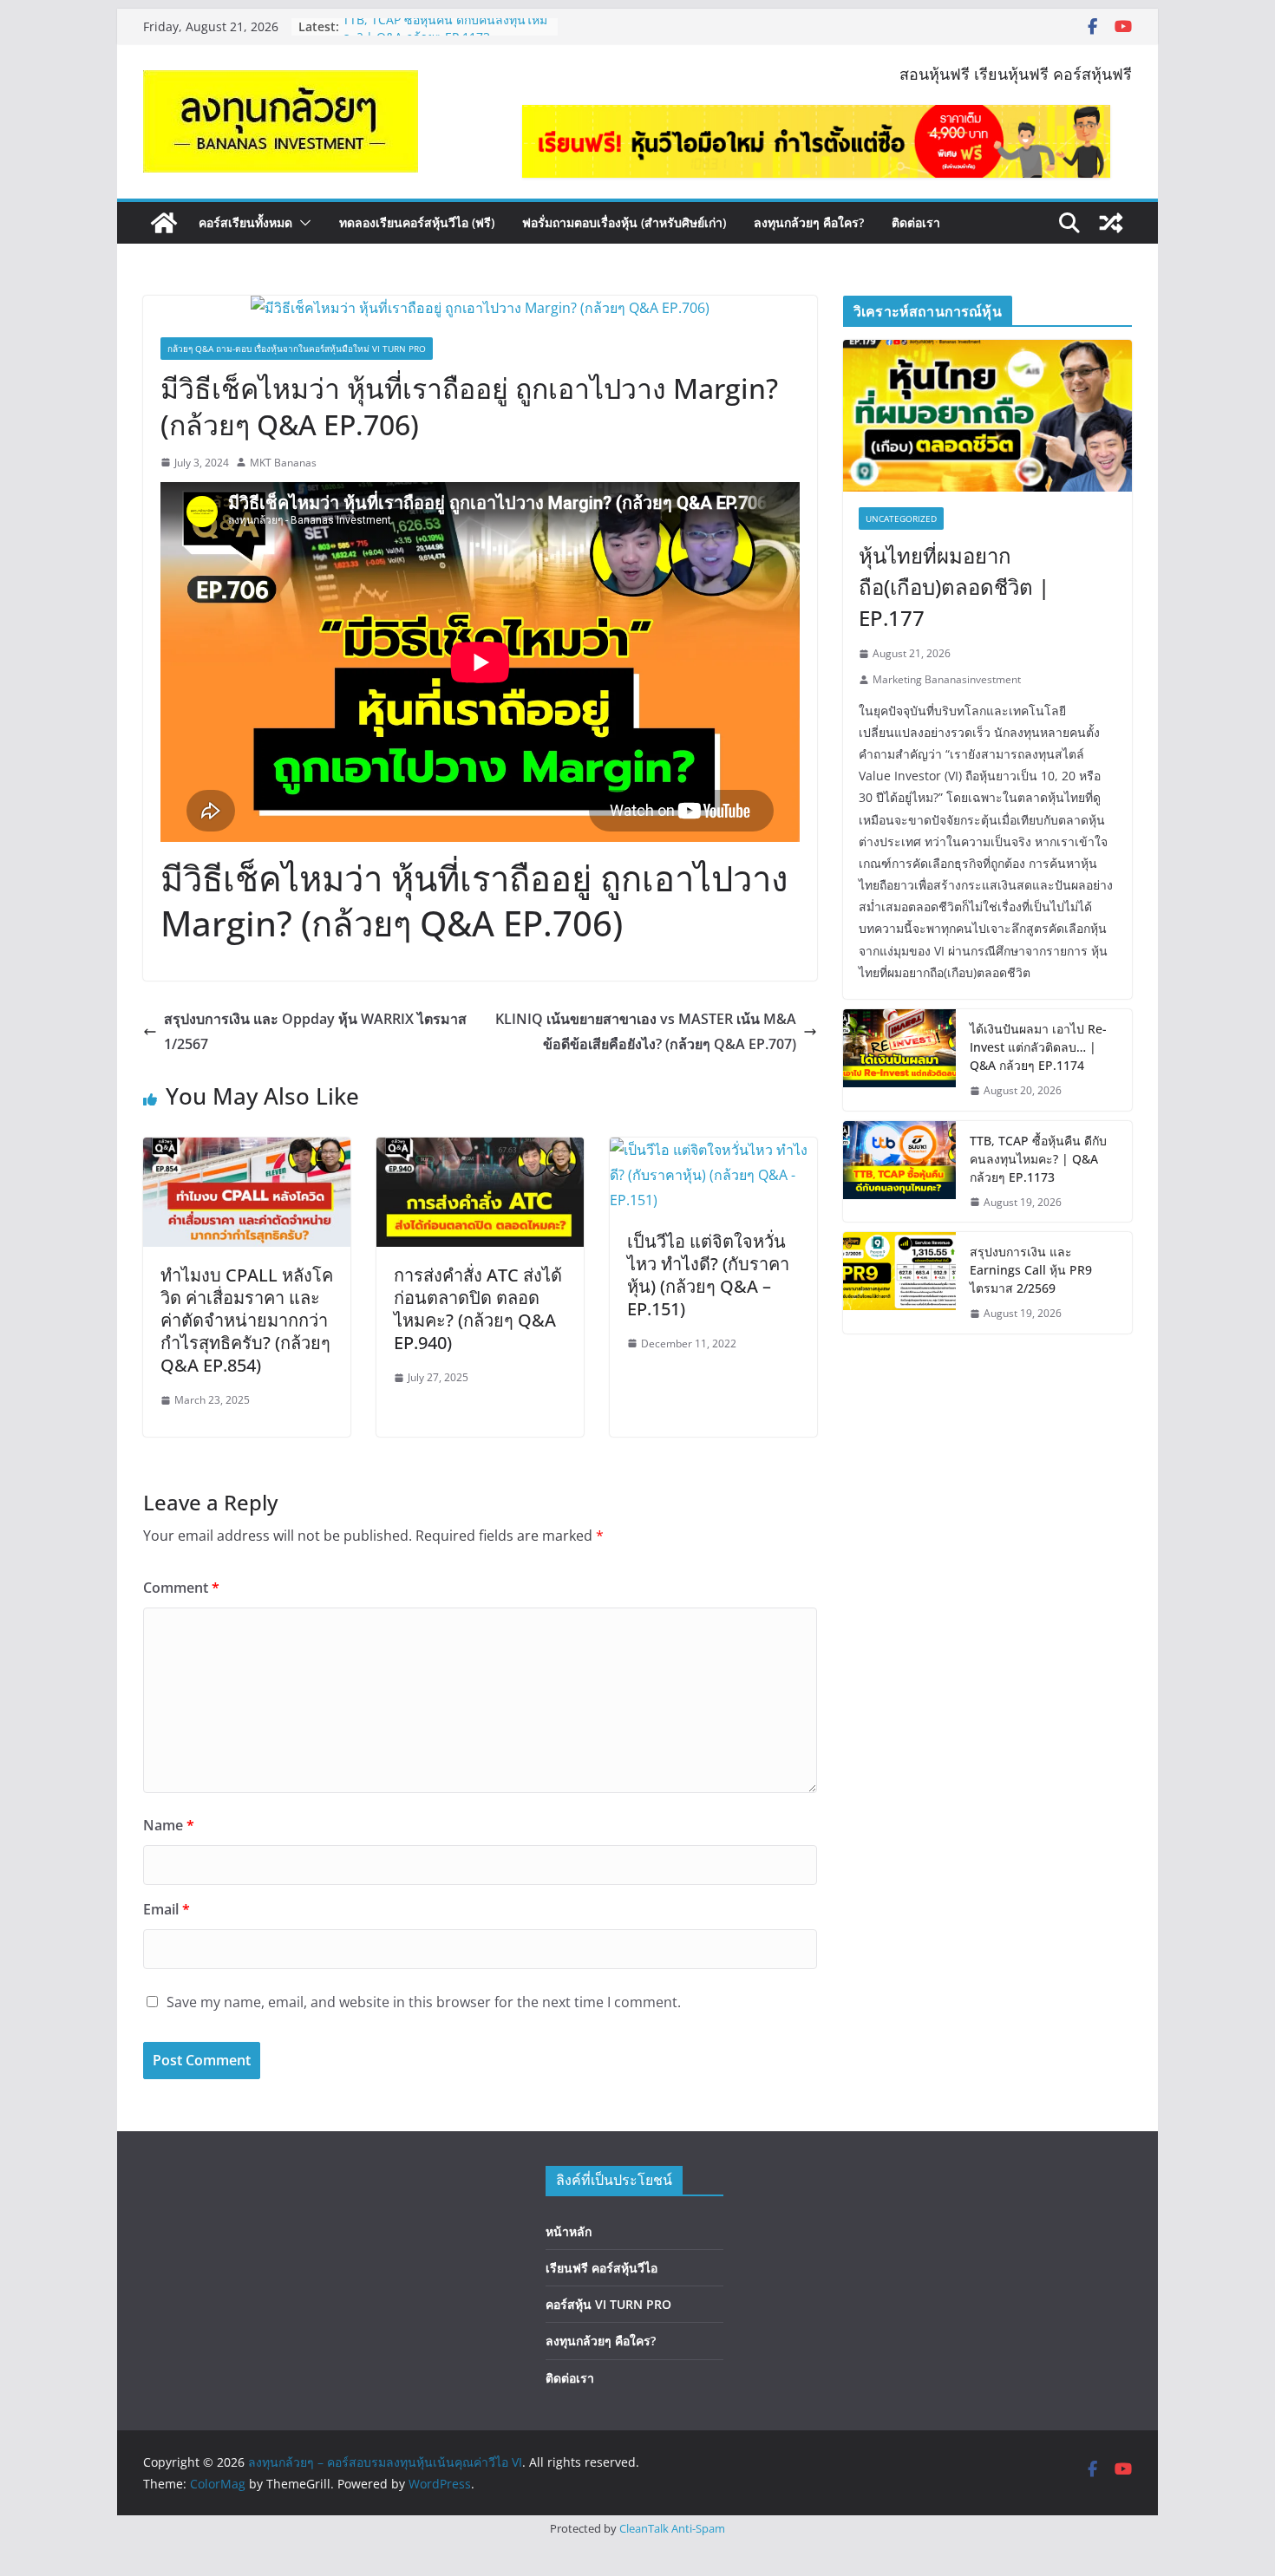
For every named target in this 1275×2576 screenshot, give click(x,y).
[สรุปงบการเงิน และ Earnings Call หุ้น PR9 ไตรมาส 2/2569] (899, 1283)
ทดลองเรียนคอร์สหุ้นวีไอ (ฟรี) (417, 222)
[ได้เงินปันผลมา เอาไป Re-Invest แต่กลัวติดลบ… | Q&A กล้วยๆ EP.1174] (899, 1060)
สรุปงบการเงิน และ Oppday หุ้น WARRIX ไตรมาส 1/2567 (315, 1031)
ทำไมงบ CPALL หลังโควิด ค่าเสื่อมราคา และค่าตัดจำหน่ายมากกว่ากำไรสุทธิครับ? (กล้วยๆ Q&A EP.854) (247, 1320)
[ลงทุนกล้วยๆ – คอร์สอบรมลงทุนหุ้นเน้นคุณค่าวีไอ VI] (164, 223)
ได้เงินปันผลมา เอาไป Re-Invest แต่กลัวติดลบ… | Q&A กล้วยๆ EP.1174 (1038, 1047)
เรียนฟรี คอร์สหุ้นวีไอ (602, 2268)
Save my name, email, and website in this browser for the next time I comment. (424, 2002)
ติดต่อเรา (916, 222)
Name (169, 1825)
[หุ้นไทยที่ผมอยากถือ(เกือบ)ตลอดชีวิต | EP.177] (987, 416)
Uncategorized (901, 518)
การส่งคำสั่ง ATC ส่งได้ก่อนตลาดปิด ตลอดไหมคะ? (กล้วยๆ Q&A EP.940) (478, 1309)
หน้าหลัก (569, 2231)
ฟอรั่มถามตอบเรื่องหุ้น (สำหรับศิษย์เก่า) (624, 222)
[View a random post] (1111, 223)
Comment (181, 1588)
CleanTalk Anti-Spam (672, 2528)
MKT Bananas (283, 463)
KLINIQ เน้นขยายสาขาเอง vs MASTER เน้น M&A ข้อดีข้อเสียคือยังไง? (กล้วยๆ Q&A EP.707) (646, 1031)
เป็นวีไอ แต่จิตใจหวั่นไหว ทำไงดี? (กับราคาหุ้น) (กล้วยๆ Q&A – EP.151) (708, 1275)
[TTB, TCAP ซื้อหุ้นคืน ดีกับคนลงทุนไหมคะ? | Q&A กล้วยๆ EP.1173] (899, 1172)
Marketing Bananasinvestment (947, 679)
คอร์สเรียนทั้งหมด (245, 222)
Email (167, 1909)
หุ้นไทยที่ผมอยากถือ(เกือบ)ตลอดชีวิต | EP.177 (954, 587)
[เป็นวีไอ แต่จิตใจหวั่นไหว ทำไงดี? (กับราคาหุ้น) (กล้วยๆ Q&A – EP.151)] (713, 1150)
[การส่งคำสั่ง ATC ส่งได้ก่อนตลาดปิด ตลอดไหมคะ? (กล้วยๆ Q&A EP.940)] (480, 1150)
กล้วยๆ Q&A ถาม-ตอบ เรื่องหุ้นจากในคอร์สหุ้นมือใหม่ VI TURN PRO (297, 349)
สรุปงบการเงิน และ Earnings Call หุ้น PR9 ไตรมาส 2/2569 (1031, 1270)
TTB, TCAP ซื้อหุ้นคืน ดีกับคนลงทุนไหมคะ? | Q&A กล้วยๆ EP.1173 (445, 35)
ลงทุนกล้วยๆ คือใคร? (809, 222)
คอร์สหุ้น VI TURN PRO (608, 2304)
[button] (302, 223)
